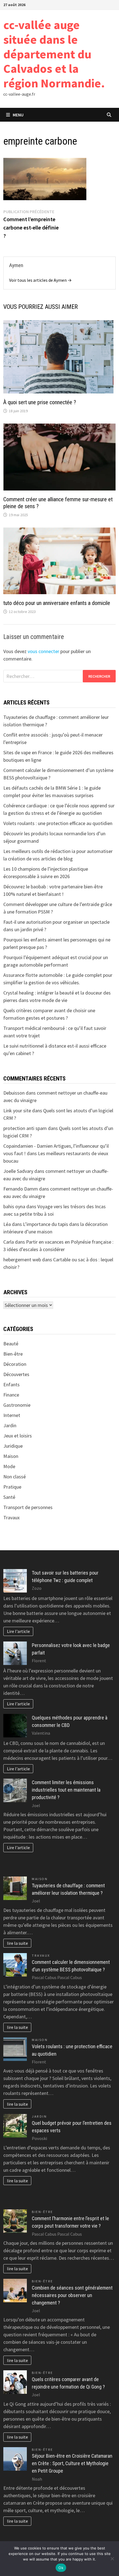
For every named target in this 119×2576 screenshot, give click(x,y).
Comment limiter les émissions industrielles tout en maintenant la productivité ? (66, 1790)
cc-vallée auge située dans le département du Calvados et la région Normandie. (54, 54)
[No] (112, 2559)
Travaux (11, 1517)
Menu (18, 115)
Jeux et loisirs (18, 1436)
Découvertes (16, 1374)
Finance (11, 1395)
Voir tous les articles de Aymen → (40, 280)
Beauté (11, 1344)
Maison (11, 1456)
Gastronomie (17, 1405)
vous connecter (43, 651)
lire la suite (17, 1943)
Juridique (13, 1446)
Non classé (15, 1477)
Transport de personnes (28, 1507)
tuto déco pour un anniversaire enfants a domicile (57, 603)
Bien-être (13, 1354)
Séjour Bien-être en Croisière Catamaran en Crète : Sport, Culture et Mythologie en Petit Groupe (72, 2463)
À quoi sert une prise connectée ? (40, 402)
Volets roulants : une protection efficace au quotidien (58, 823)
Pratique (12, 1487)
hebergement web (22, 1260)
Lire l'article (18, 1631)
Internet (12, 1415)
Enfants (11, 1384)
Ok (61, 2568)
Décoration (15, 1364)
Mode (9, 1466)
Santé (9, 1497)
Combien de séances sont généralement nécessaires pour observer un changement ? (72, 2295)
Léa (7, 1224)
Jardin (10, 1425)
